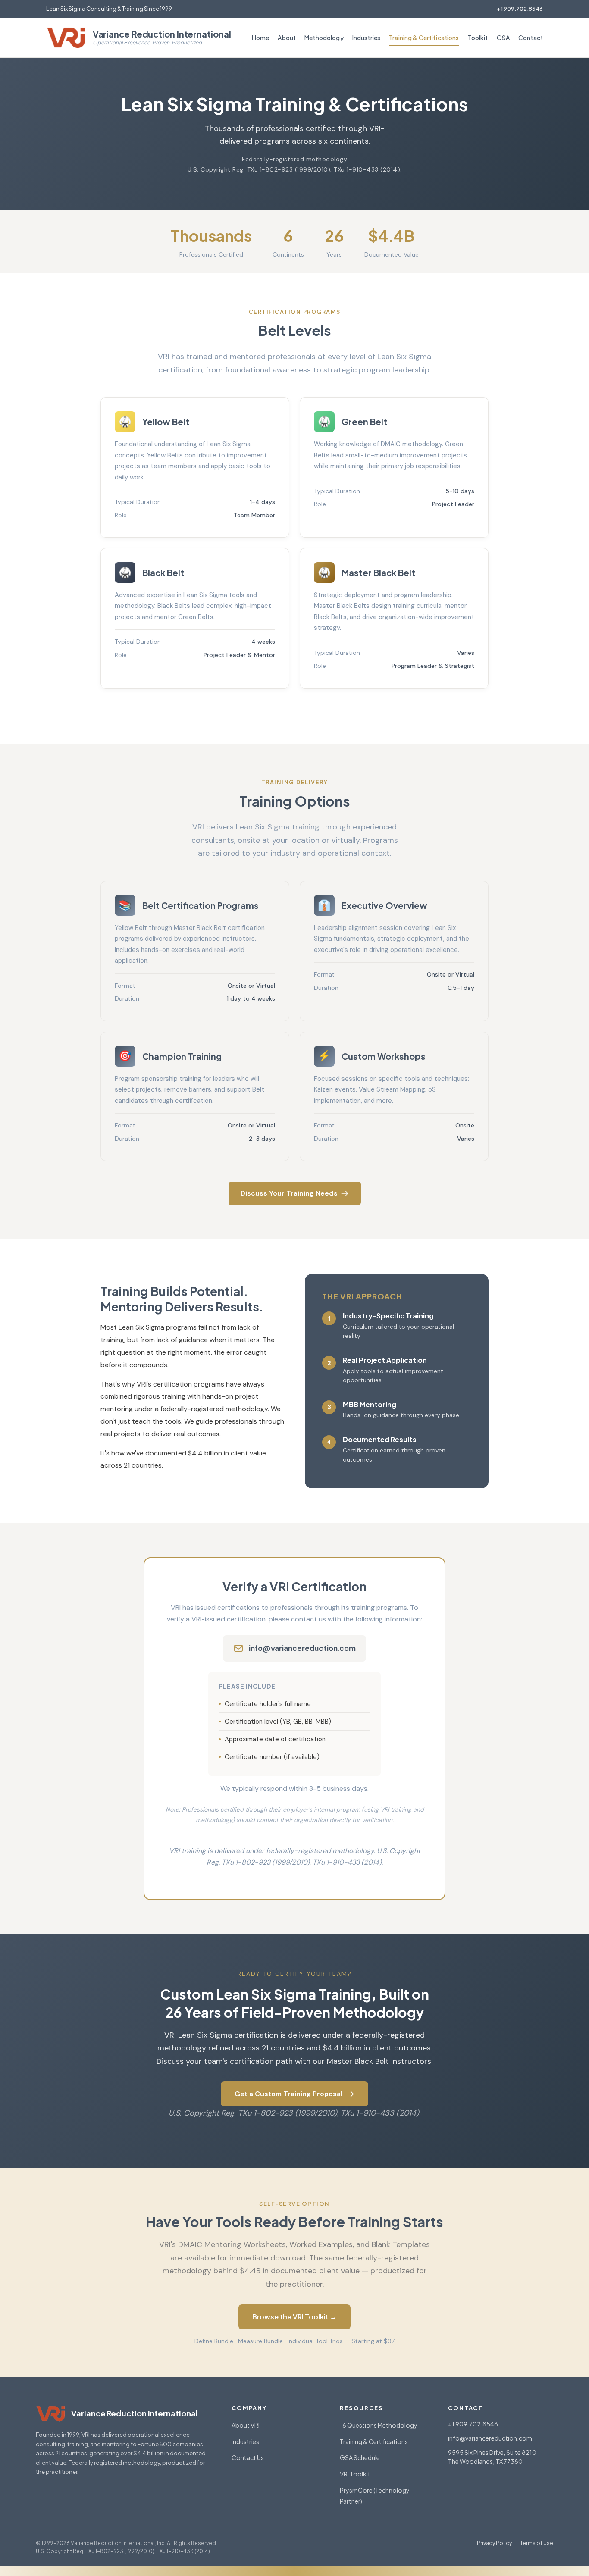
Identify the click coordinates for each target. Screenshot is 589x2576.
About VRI (246, 2425)
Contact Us (248, 2457)
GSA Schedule (360, 2457)
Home (261, 38)
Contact (531, 38)
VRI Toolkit (355, 2474)
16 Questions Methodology (379, 2425)
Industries (366, 38)
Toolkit (478, 38)
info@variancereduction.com (302, 1648)
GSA (503, 38)
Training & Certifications (424, 38)
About (287, 38)
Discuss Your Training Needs (289, 1193)
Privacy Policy (494, 2543)
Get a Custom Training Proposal (288, 2094)
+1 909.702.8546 (520, 9)
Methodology (324, 38)
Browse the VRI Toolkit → (294, 2317)
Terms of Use (537, 2543)
